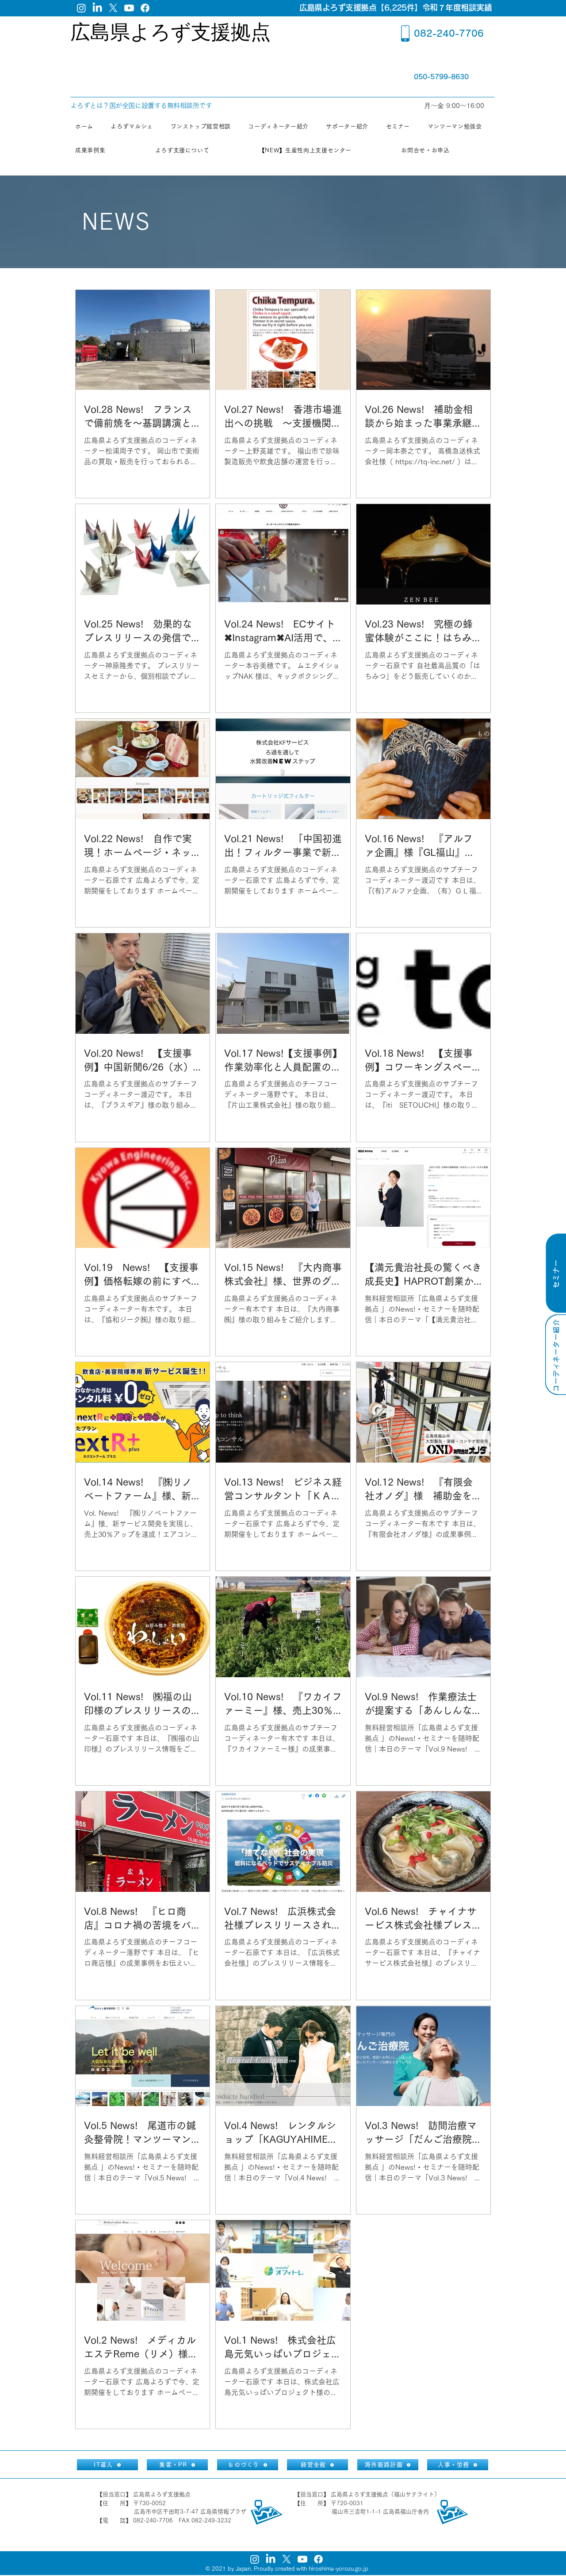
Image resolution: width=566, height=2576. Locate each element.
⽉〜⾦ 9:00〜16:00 (455, 106)
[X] (113, 8)
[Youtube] (129, 8)
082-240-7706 (449, 33)
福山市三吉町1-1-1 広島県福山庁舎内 (380, 2512)
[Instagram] (81, 8)
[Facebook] (145, 8)
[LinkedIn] (97, 8)
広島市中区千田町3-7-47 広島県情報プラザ (190, 2512)
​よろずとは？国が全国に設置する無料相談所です (141, 106)
